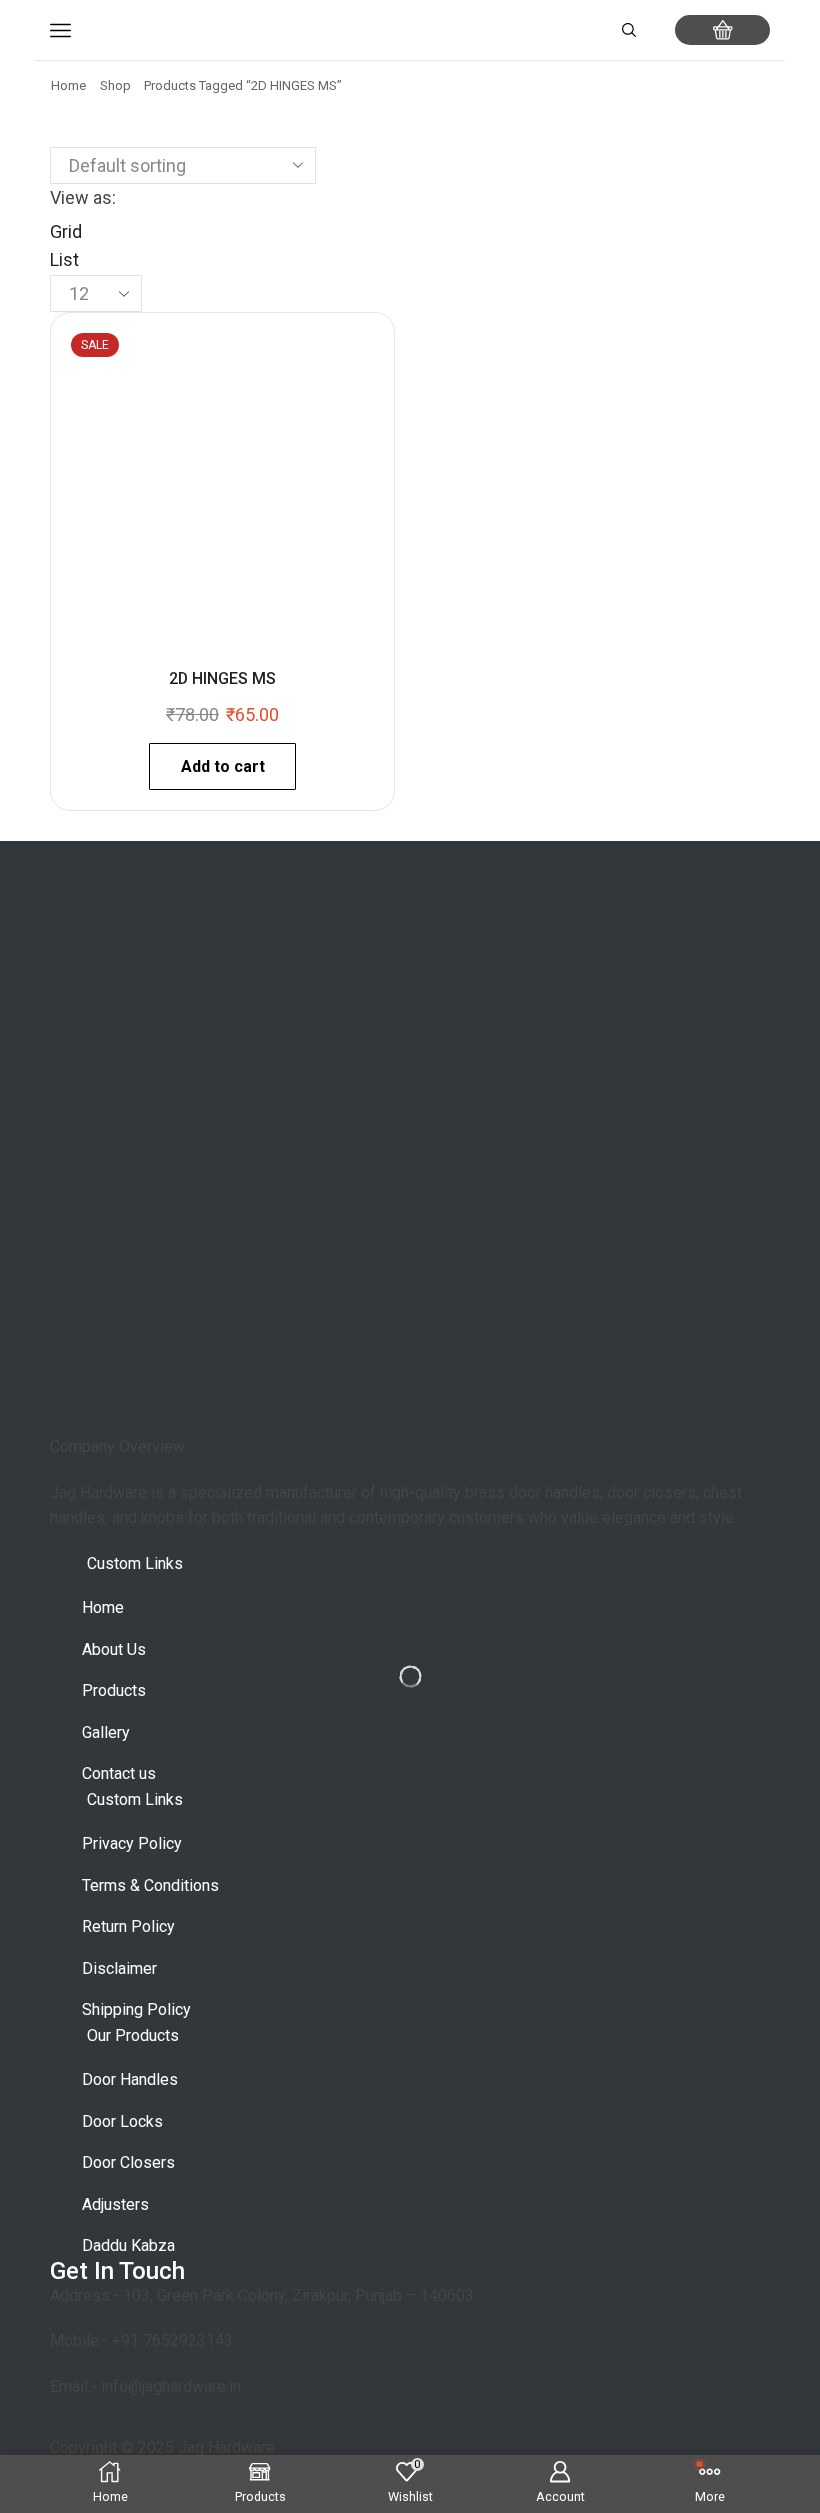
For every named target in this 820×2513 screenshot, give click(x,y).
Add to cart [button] (223, 766)
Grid (66, 231)
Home (68, 85)
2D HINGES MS (222, 678)
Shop (115, 85)
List (64, 259)
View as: (83, 197)
